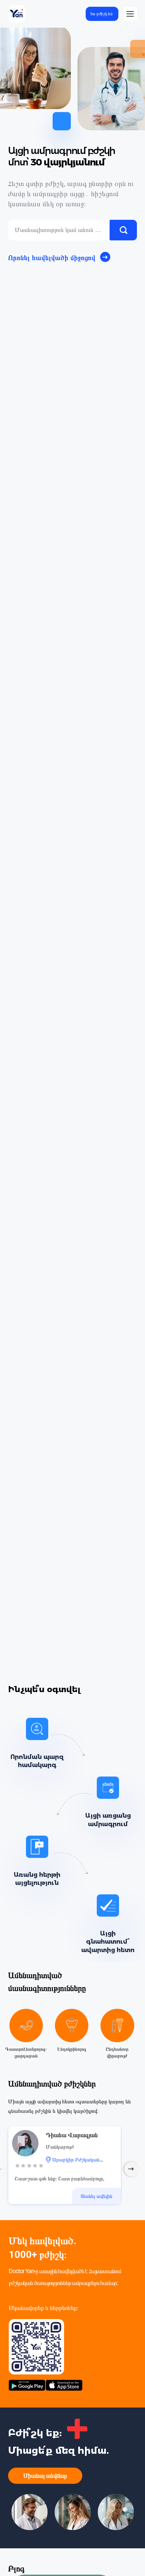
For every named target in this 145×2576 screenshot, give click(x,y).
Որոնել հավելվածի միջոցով (52, 258)
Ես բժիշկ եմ (101, 14)
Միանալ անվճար (45, 2476)
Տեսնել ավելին (96, 2196)
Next (132, 2169)
